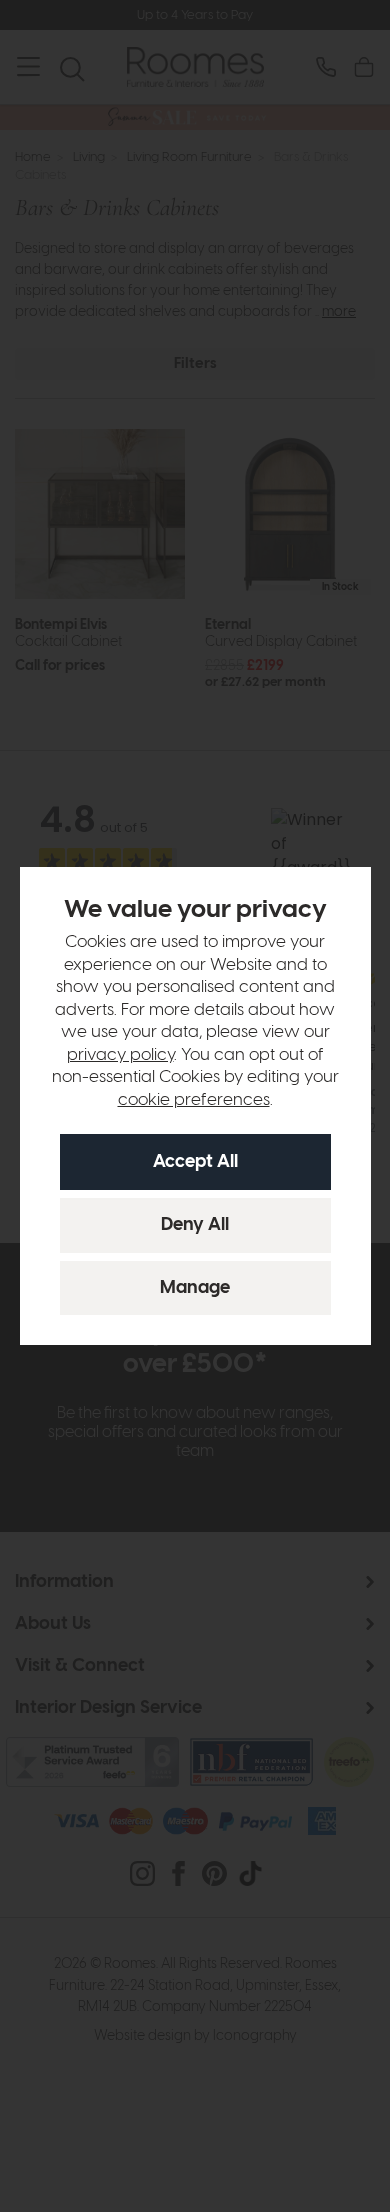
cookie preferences (194, 1100)
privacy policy (120, 1055)
